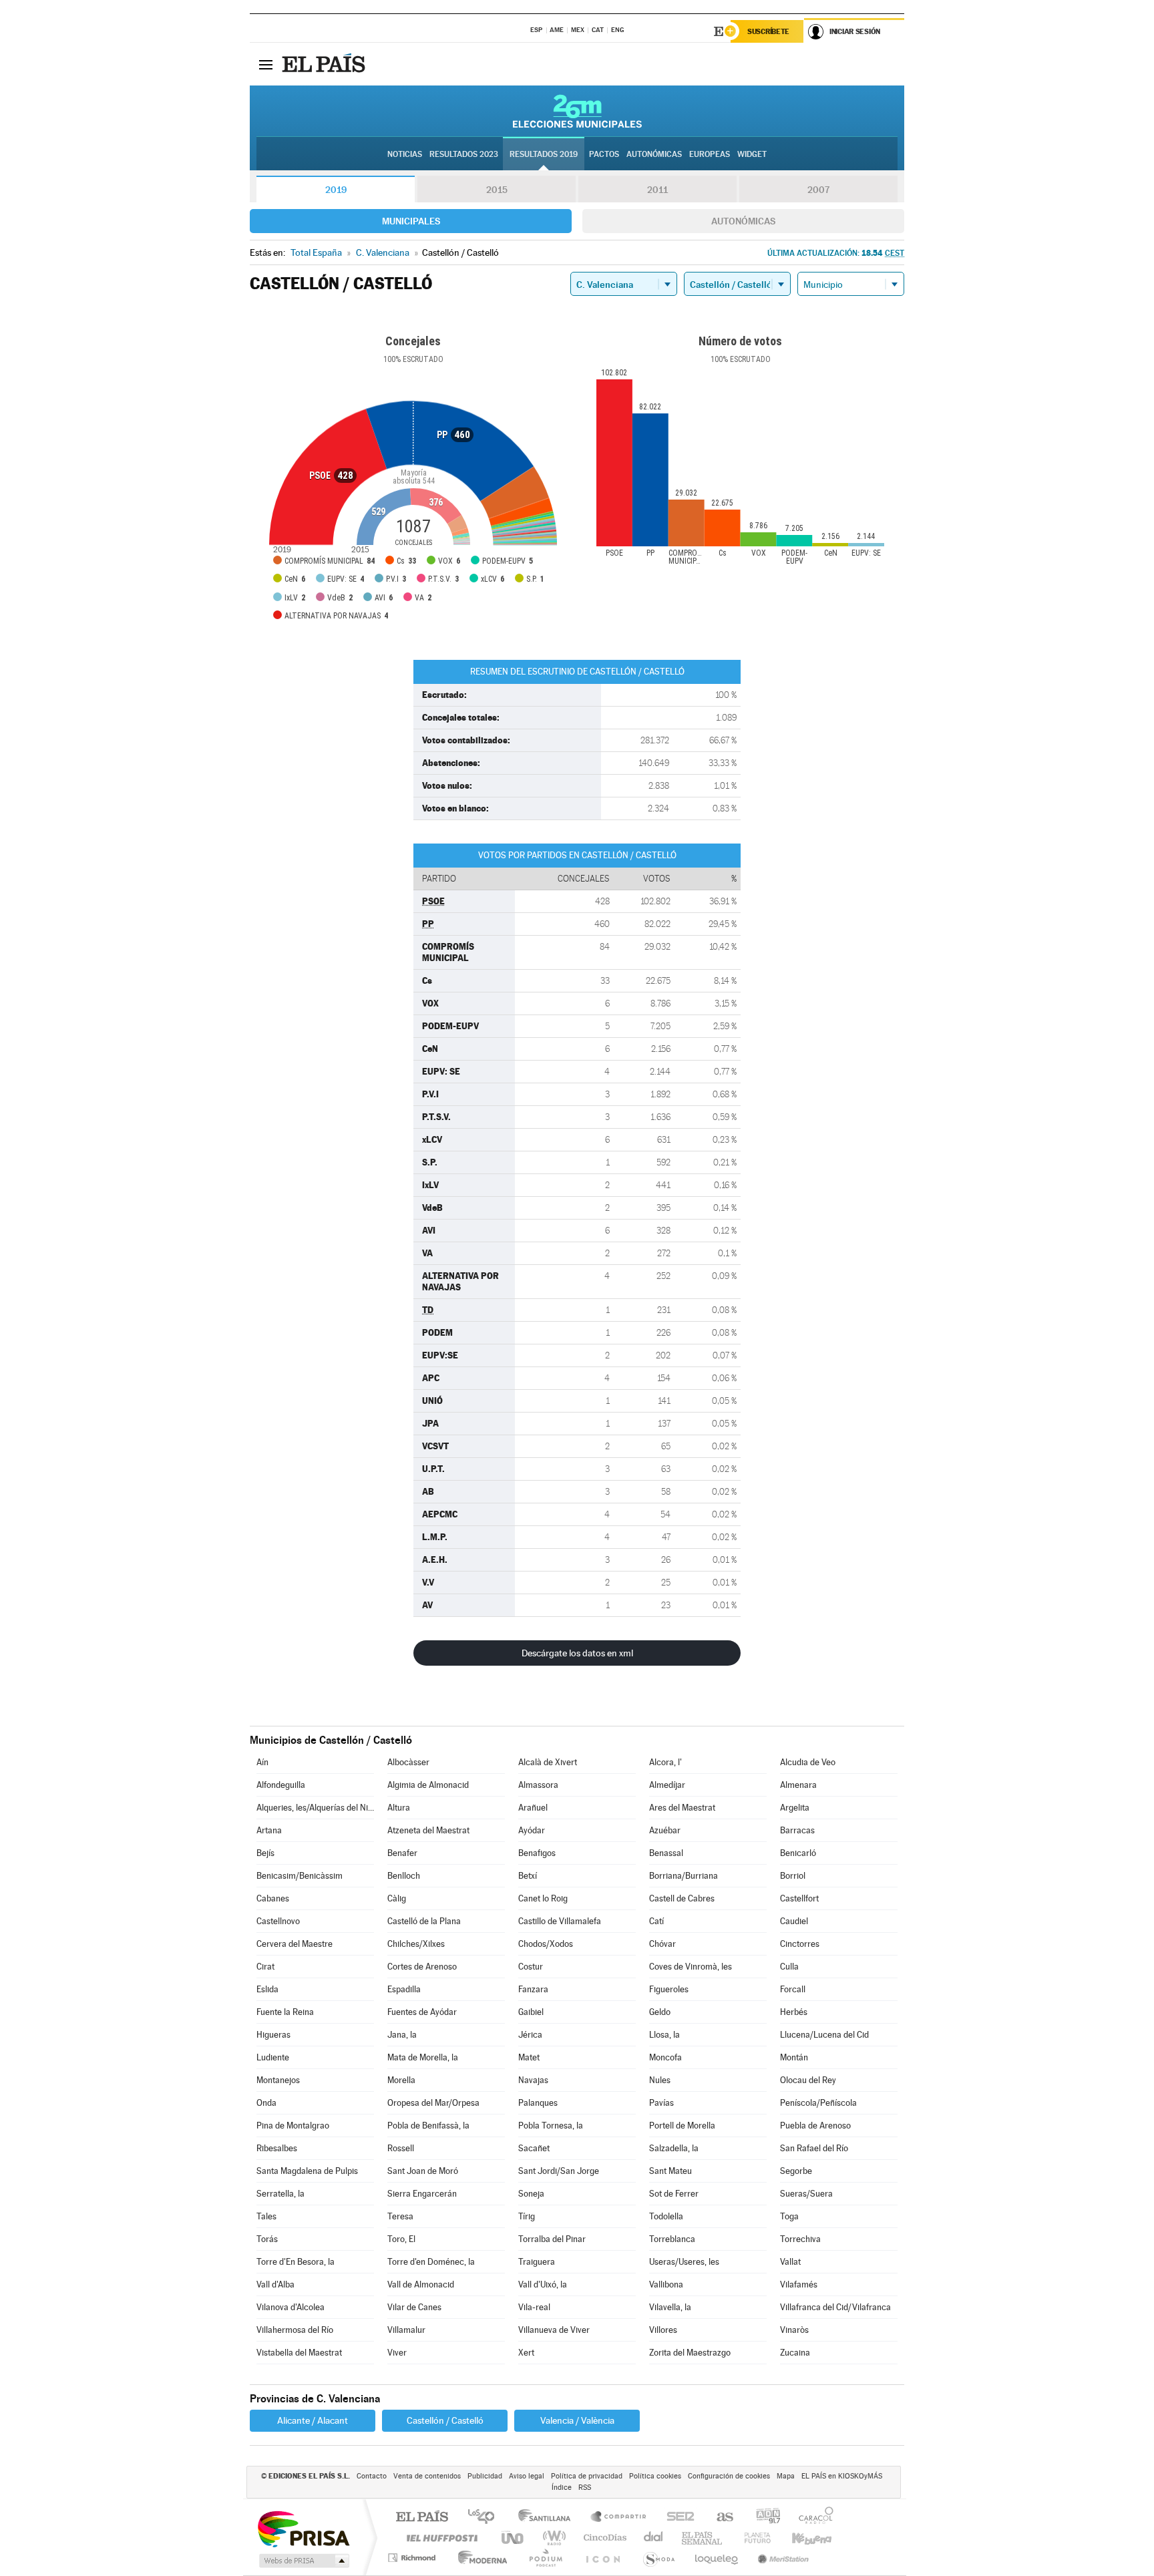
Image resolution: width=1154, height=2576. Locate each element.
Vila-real (534, 2307)
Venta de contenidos (427, 2476)
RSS (585, 2488)
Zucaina (795, 2353)
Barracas (797, 1830)
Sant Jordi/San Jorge (559, 2171)
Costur (531, 1967)
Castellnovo (278, 1921)
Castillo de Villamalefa (560, 1921)
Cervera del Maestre (295, 1944)
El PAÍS (422, 2518)
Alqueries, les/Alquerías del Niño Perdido (315, 1808)
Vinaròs (794, 2330)
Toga (789, 2216)
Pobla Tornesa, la (551, 2126)
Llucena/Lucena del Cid (824, 2035)
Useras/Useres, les (684, 2262)
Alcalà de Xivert (548, 1762)
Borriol (793, 1876)
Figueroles (669, 1989)
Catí (656, 1921)
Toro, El (401, 2239)
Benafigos (537, 1853)
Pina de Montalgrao (293, 2126)
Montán (794, 2057)
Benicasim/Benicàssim (300, 1876)
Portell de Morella (682, 2126)
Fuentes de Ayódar (422, 2012)
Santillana (548, 2518)
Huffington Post (439, 2538)
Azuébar (665, 1830)
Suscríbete (768, 31)
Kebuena (800, 2538)
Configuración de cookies (729, 2476)
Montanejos (278, 2080)
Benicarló (798, 1853)
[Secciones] (266, 64)
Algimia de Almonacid (428, 1785)
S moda (658, 2558)
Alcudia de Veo (808, 1762)
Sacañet (534, 2148)
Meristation (781, 2558)
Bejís (265, 1853)
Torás (267, 2239)
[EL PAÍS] (325, 64)
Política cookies (655, 2476)
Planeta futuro (752, 2538)
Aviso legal (527, 2476)
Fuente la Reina (285, 2012)
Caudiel (794, 1921)
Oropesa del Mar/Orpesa (433, 2103)
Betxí (528, 1876)
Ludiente (273, 2057)
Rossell (401, 2148)
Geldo (660, 2012)
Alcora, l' (665, 1762)
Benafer (402, 1853)
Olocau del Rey (808, 2080)
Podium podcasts (545, 2558)
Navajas (533, 2080)
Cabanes (273, 1898)
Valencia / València (577, 2420)
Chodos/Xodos (546, 1944)
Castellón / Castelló (445, 2420)
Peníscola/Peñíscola (818, 2103)
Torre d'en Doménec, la (431, 2262)
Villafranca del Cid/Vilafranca (835, 2307)
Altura (399, 1808)
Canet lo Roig (543, 1898)
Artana (269, 1830)
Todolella (666, 2216)
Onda (266, 2103)
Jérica (530, 2035)
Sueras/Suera (806, 2194)
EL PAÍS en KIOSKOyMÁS (842, 2476)
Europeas (710, 154)
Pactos (604, 154)
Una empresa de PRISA (303, 2528)
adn (763, 2518)
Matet (529, 2057)
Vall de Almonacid (421, 2284)
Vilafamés (799, 2284)
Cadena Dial (654, 2538)
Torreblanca (672, 2239)
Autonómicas (743, 221)
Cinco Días (603, 2538)
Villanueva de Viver (554, 2330)
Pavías (661, 2103)
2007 (818, 190)
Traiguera (537, 2262)
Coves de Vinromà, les (691, 1967)
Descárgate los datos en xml (577, 1653)
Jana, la (402, 2035)
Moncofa (665, 2057)
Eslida (267, 1989)
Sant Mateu (670, 2171)
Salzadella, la (674, 2148)
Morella (401, 2080)
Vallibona (666, 2284)
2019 (336, 190)
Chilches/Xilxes (416, 1944)
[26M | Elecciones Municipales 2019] (577, 111)
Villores (663, 2330)
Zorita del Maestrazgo (690, 2353)
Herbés (794, 2012)
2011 (657, 190)
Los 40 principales (486, 2518)
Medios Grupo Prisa (303, 2561)
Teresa (400, 2216)
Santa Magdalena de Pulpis (307, 2171)
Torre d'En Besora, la (296, 2262)
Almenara (798, 1785)
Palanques (538, 2103)
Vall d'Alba (275, 2284)
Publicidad (485, 2476)
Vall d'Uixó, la (543, 2284)
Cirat (265, 1967)
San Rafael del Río (814, 2148)
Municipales (411, 221)
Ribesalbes (277, 2148)
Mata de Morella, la (423, 2057)
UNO (514, 2538)
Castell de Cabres (682, 1898)
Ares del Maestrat (682, 1808)
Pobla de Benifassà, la (428, 2126)
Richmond (413, 2558)
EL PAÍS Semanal (703, 2538)
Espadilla (404, 1989)
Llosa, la (664, 2035)
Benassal (666, 1853)
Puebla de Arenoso (815, 2126)
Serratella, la (280, 2194)
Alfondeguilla (281, 1785)
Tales (266, 2216)
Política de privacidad (587, 2476)
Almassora (538, 1785)
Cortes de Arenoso (422, 1967)
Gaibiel (531, 2012)
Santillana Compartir (619, 2518)
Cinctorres (800, 1944)
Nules (660, 2080)
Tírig (527, 2216)
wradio (552, 2538)
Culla (789, 1967)
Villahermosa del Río (295, 2330)
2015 (497, 190)
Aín (262, 1762)
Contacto (372, 2476)
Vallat (790, 2262)
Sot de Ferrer (674, 2194)
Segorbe (796, 2171)
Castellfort (799, 1898)
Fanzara (533, 1989)
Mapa (786, 2476)
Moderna (479, 2558)
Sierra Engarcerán (422, 2194)
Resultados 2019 (544, 154)
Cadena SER (677, 2518)
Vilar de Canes (414, 2307)
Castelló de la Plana (424, 1921)
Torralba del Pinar (552, 2239)
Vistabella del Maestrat (299, 2353)
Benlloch (404, 1876)
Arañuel (533, 1808)
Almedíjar (667, 1785)
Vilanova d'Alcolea (291, 2307)
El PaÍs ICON (602, 2558)
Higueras (273, 2035)
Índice (562, 2488)
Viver (397, 2353)
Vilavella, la (670, 2307)
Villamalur (406, 2330)
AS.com (719, 2518)
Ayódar (532, 1830)
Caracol (812, 2518)
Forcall (793, 1989)
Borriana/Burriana (684, 1876)
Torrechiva (800, 2239)
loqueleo (717, 2558)
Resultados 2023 (464, 154)
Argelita (795, 1808)
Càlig (397, 1898)
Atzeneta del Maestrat (428, 1830)
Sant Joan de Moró (423, 2171)
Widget (752, 154)
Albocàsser (408, 1762)
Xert (526, 2353)
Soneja (531, 2194)
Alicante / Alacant (313, 2420)
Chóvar (662, 1944)
